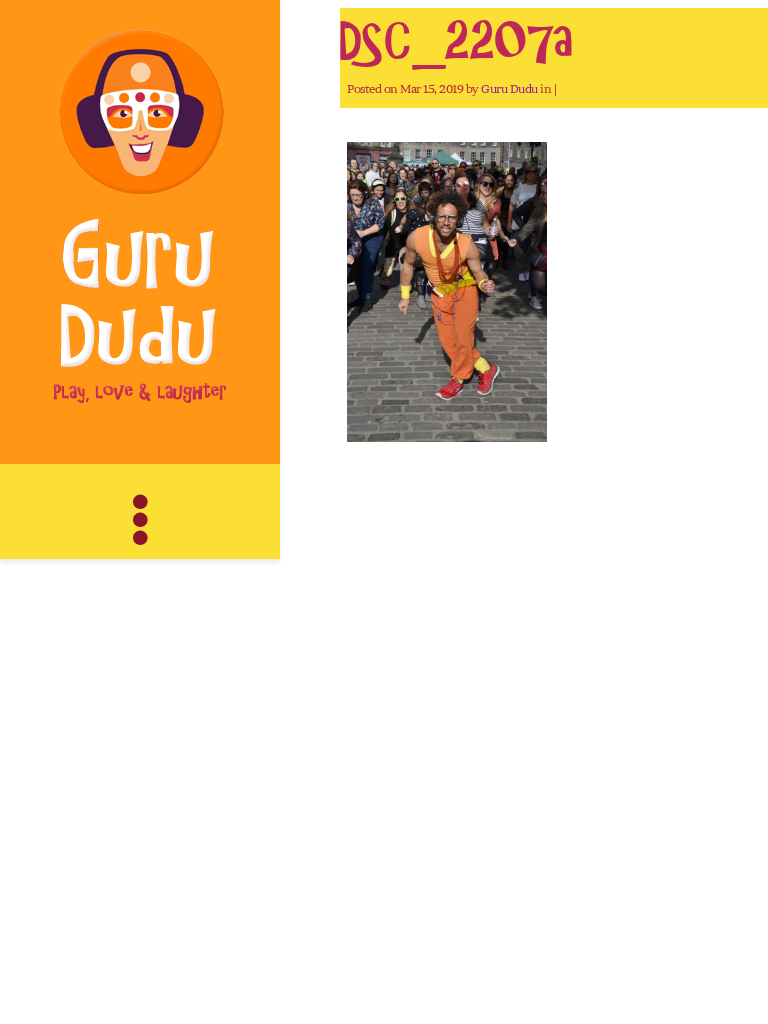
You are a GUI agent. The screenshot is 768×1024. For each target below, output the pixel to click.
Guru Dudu (509, 88)
